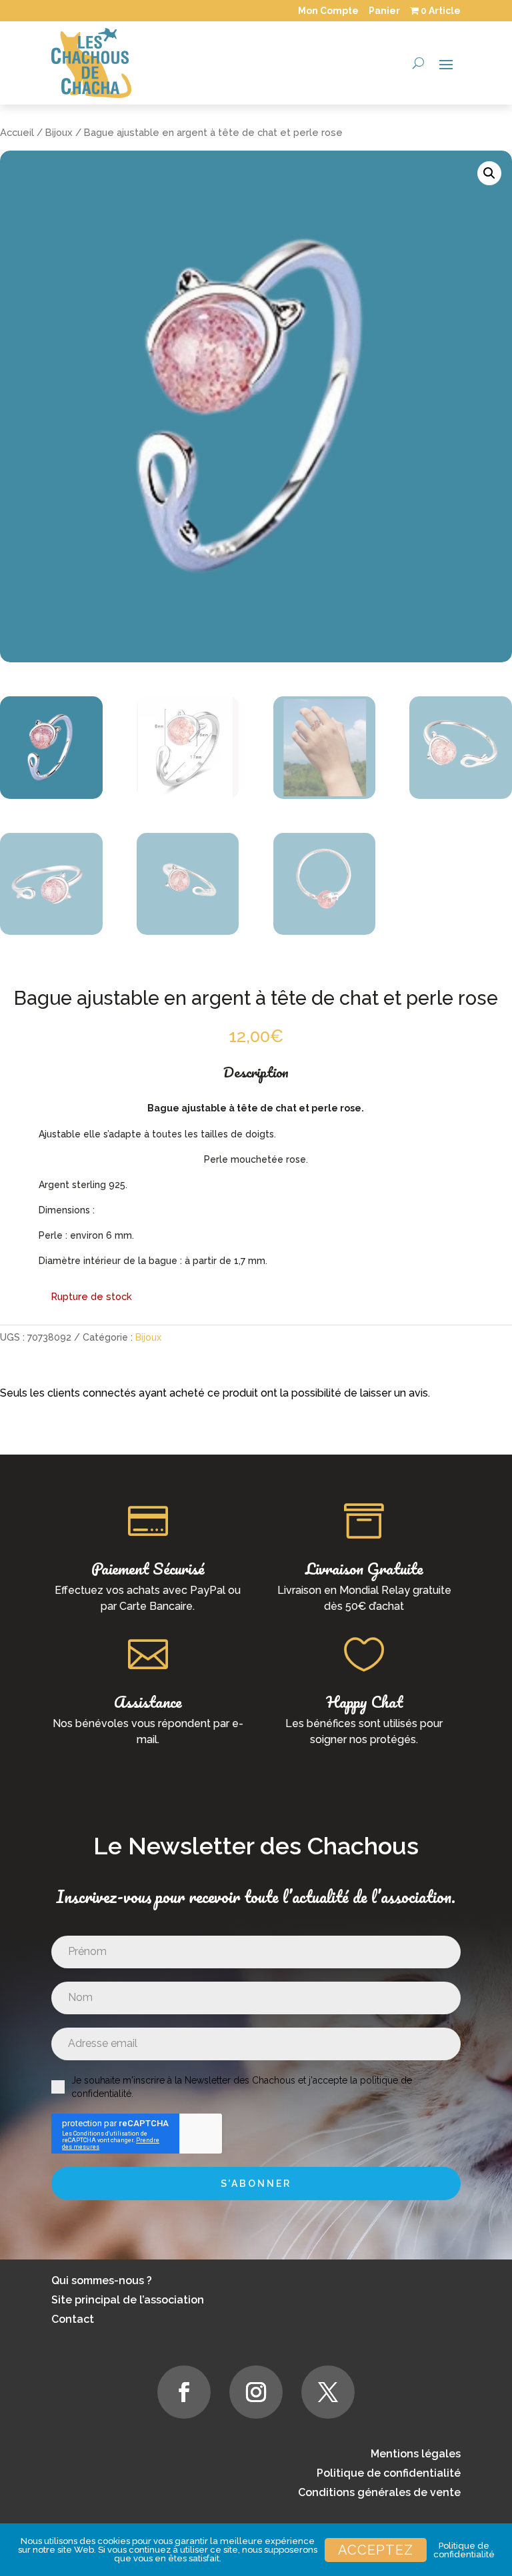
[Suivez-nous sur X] (328, 2392)
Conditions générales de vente (379, 2492)
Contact (73, 2319)
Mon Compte (328, 11)
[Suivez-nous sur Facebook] (184, 2392)
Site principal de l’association (128, 2300)
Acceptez (376, 2550)
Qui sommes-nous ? (102, 2280)
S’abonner (256, 2184)
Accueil (17, 132)
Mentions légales (416, 2454)
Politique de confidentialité (389, 2473)
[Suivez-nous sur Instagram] (256, 2392)
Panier (384, 11)
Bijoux (59, 132)
